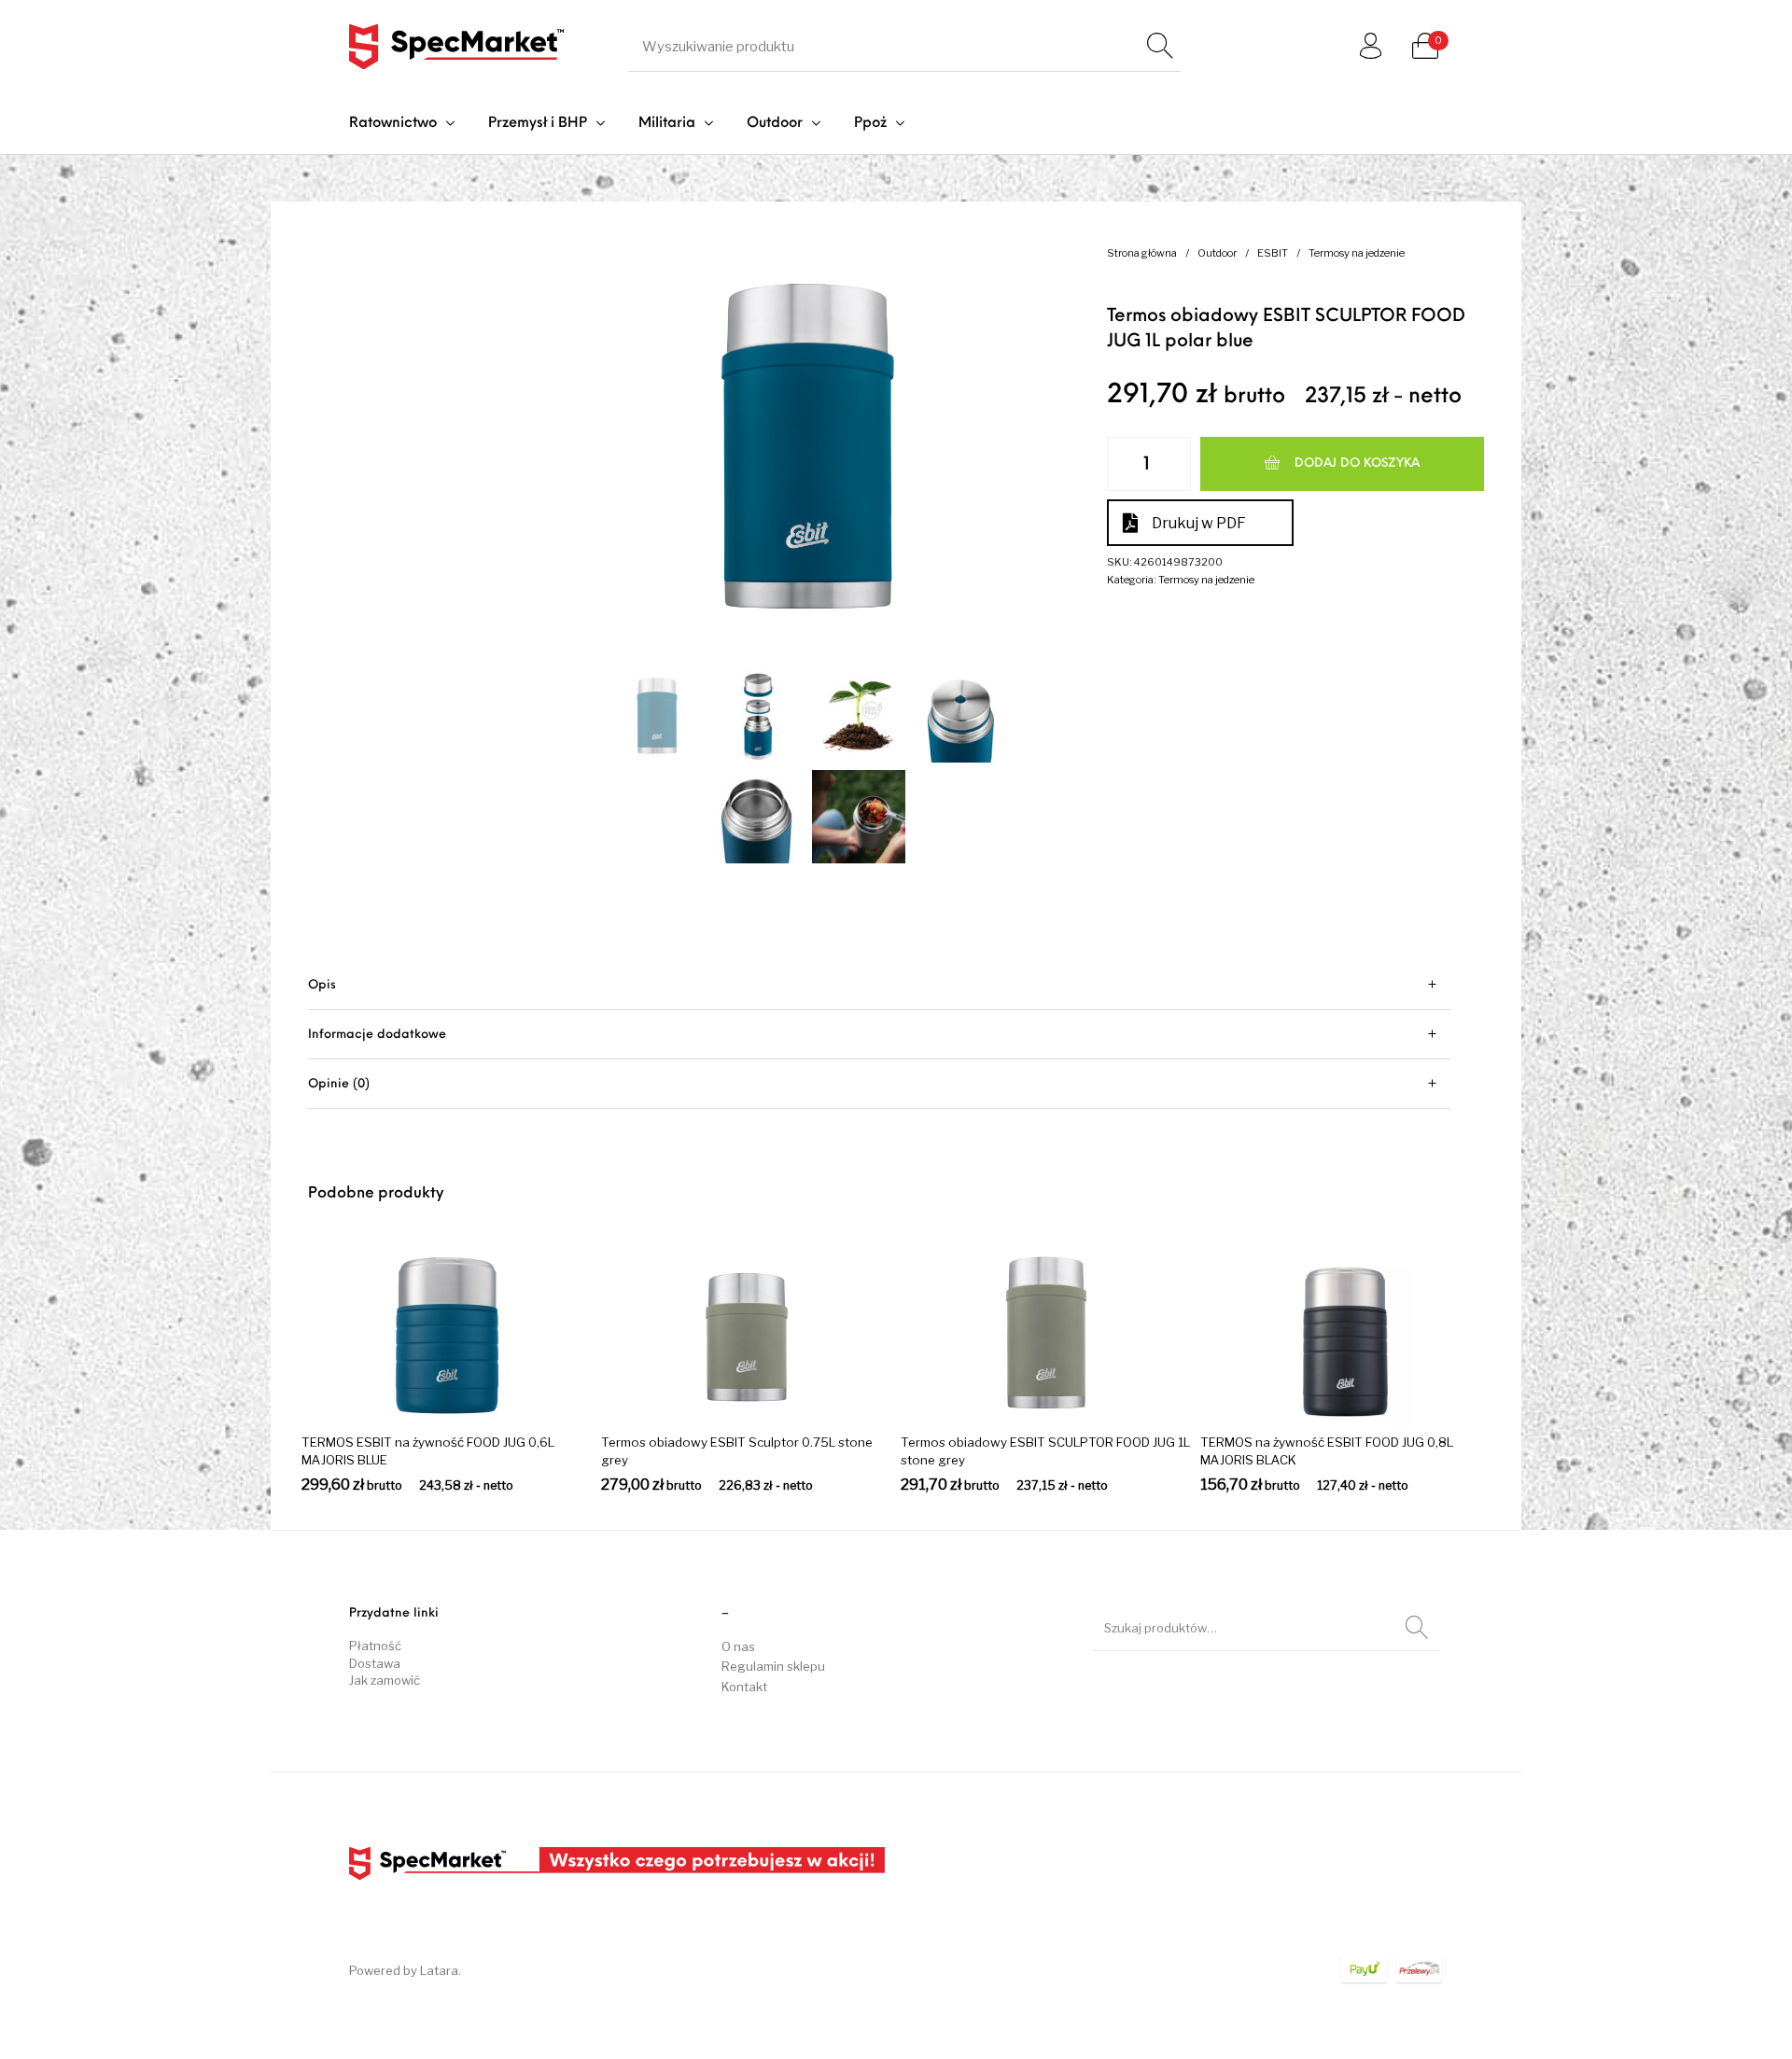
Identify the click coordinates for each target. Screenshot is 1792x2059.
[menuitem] (402, 124)
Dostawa (375, 1663)
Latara (439, 1970)
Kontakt (744, 1687)
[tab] (879, 985)
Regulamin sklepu (773, 1666)
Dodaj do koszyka (1357, 463)
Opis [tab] (322, 985)
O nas (738, 1646)
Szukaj (1417, 1628)
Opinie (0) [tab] (339, 1084)
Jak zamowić (385, 1680)
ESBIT (1273, 253)
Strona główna (1142, 253)
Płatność (375, 1646)
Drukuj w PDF (1199, 523)
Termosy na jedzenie (1357, 253)
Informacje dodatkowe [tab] (377, 1035)
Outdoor (1217, 253)
